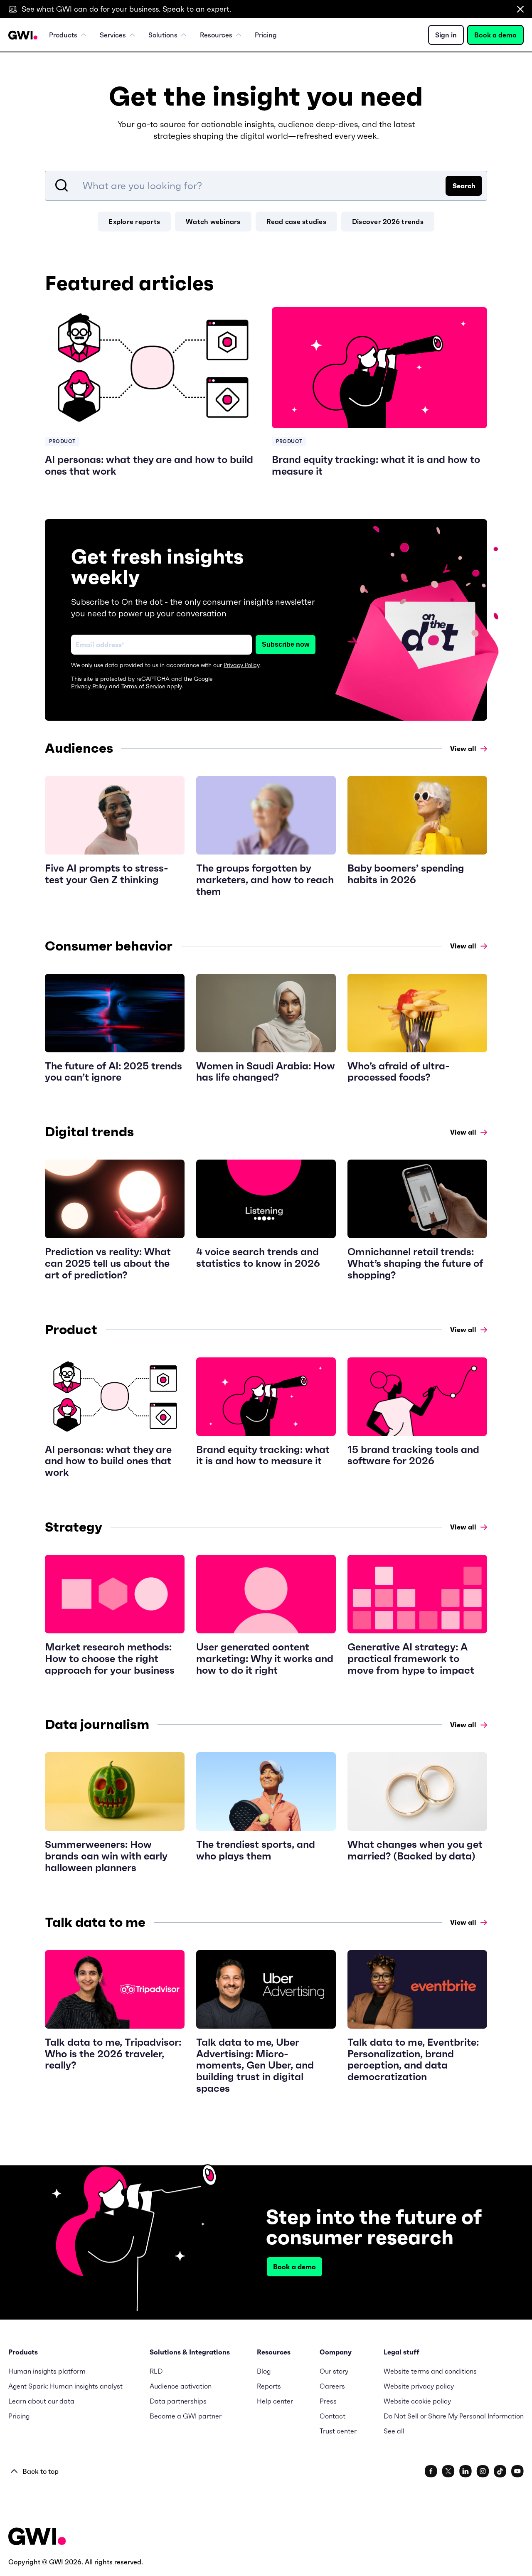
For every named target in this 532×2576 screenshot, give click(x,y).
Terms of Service (143, 686)
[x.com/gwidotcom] (448, 2471)
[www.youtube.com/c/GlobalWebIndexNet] (517, 2471)
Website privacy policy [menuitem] (419, 2386)
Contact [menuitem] (332, 2416)
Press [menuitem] (328, 2401)
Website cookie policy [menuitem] (417, 2401)
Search (464, 186)
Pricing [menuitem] (266, 35)
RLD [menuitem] (156, 2371)
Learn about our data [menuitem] (41, 2401)
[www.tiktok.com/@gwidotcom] (500, 2471)
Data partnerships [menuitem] (178, 2401)
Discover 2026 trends (388, 222)
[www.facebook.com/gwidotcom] (431, 2471)
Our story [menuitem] (334, 2371)
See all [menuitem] (394, 2431)
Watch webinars (213, 222)
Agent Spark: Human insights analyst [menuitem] (65, 2386)
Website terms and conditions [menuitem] (430, 2371)
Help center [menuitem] (275, 2401)
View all (463, 749)
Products (63, 35)
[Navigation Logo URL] (23, 35)
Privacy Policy (241, 665)
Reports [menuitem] (269, 2386)
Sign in (446, 35)
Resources (216, 35)
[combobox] (266, 186)
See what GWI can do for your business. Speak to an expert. (126, 9)
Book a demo (495, 35)
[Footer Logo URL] (37, 2537)
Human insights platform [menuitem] (47, 2371)
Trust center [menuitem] (338, 2431)
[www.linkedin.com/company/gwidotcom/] (465, 2471)
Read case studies (296, 222)
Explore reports (134, 222)
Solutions (163, 35)
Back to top (41, 2471)
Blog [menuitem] (264, 2371)
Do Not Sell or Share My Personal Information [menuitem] (454, 2416)
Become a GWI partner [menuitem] (186, 2416)
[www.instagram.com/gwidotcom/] (483, 2471)
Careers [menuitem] (332, 2386)
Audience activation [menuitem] (181, 2386)
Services (113, 35)
